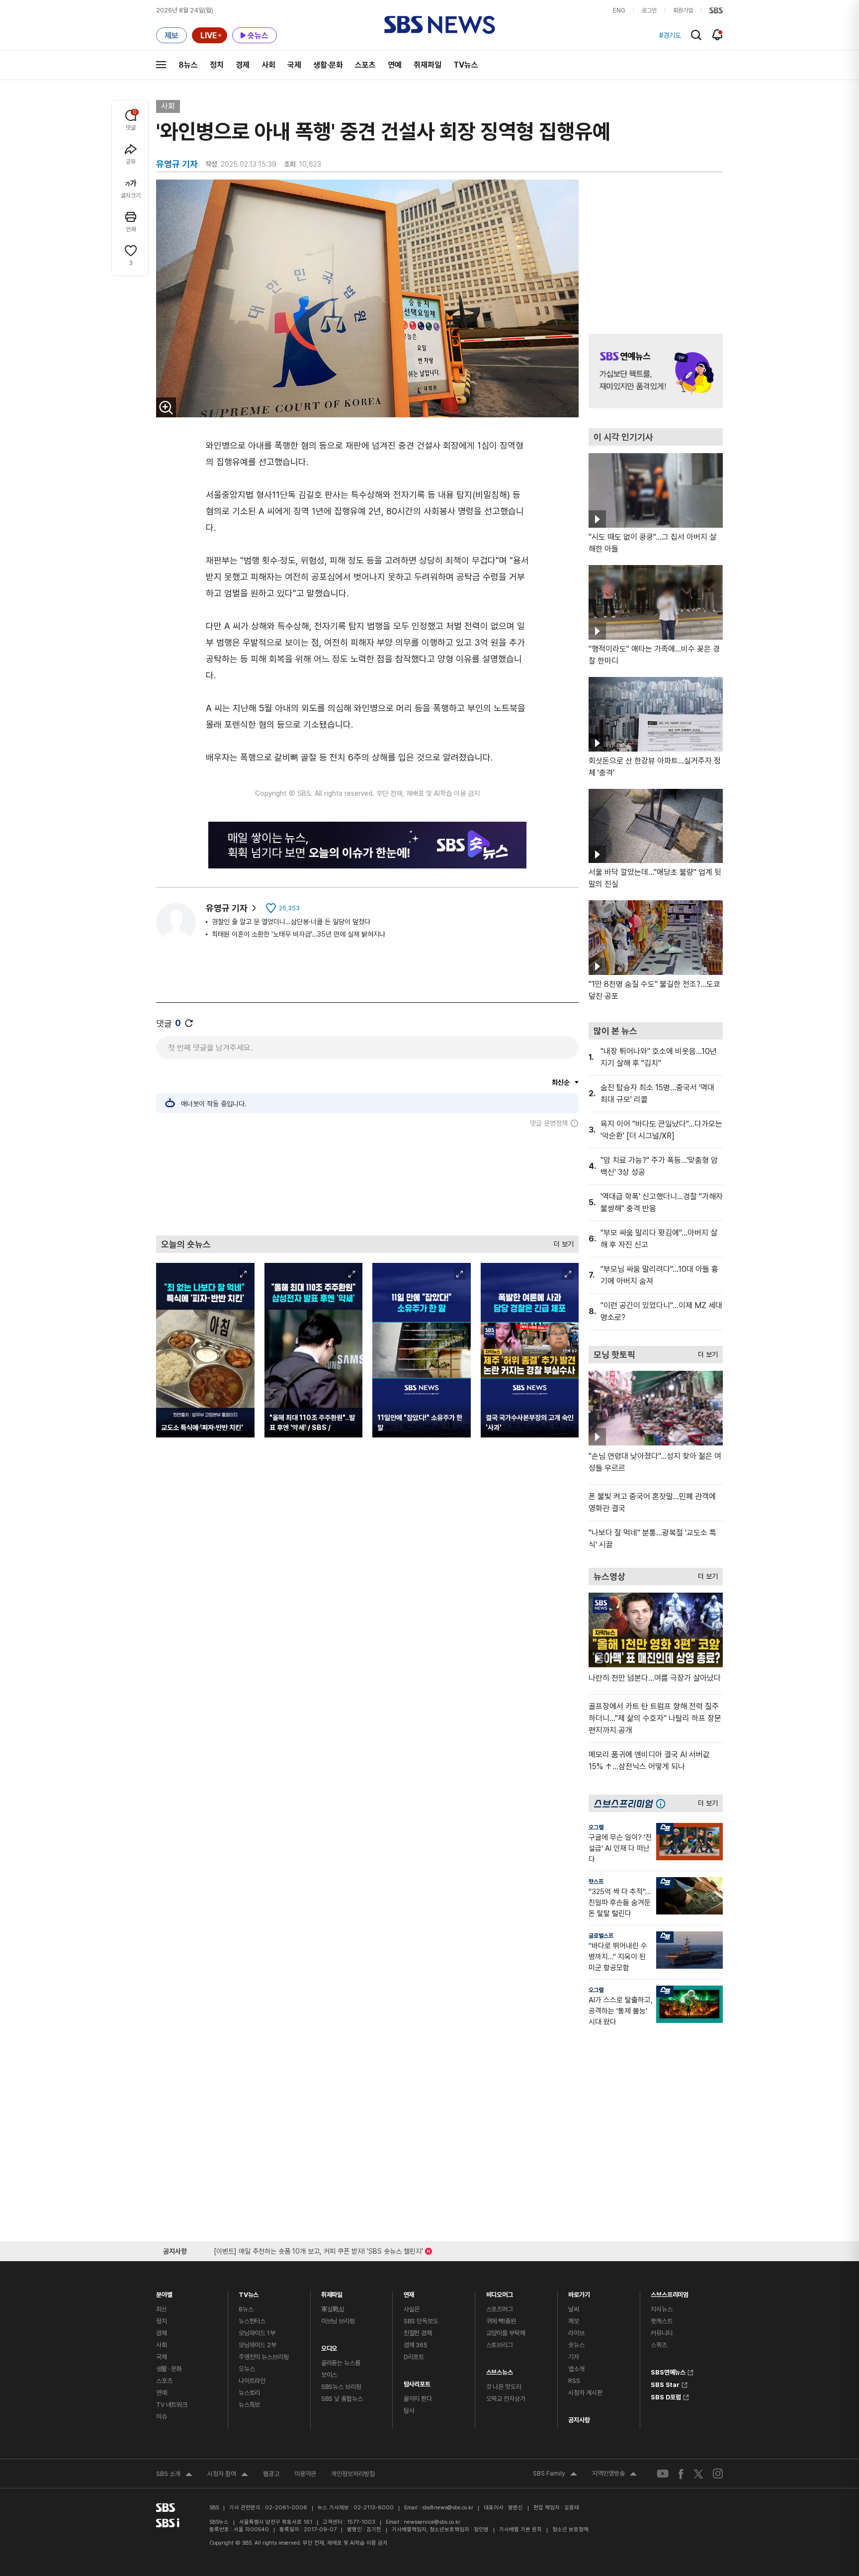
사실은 (412, 2309)
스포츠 (365, 65)
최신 (162, 2309)
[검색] (696, 35)
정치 (217, 65)
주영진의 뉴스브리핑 (264, 2357)
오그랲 (596, 1827)
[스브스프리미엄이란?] (663, 1803)
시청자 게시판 (585, 2393)
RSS (574, 2381)
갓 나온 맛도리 (504, 2387)
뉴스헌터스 (252, 2321)
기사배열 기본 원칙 (520, 2529)
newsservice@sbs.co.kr (432, 2522)
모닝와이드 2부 (258, 2345)
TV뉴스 (466, 65)
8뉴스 (188, 65)
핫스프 (596, 1882)
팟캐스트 (661, 2321)
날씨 (574, 2309)
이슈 (162, 2417)
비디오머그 (500, 2292)
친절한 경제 (418, 2333)
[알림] (718, 35)
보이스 (329, 2375)
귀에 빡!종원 (501, 2321)
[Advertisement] (367, 1181)
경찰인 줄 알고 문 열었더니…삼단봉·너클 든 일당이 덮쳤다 (291, 922)
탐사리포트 (417, 2382)
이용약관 (305, 2474)
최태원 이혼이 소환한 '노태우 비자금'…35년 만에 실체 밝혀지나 (299, 934)
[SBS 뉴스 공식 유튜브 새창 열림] (663, 2474)
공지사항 (579, 2420)
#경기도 (670, 35)
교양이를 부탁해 (506, 2333)
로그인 (649, 10)
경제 (243, 65)
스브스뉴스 (500, 2370)
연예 (395, 65)
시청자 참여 (228, 2475)
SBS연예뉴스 (668, 2371)
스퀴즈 (659, 2345)
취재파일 (428, 65)
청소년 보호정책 (570, 2529)
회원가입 (683, 10)
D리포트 (414, 2357)
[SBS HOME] (716, 10)
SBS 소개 (174, 2475)
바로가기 (579, 2292)
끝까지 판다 (418, 2399)
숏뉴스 (576, 2345)
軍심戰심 (333, 2309)
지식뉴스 (661, 2309)
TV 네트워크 (172, 2405)
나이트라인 (252, 2381)
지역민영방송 (614, 2475)
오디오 (329, 2346)
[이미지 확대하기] (166, 407)
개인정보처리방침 (353, 2474)
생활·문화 (328, 65)
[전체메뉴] (161, 65)
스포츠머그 (500, 2309)
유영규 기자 (227, 908)
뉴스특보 (249, 2405)
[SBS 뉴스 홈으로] (440, 25)
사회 (268, 65)
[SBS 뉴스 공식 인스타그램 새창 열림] (718, 2474)
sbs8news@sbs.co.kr (448, 2508)
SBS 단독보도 (421, 2321)
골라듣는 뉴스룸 (341, 2363)
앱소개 (576, 2369)
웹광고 (271, 2474)
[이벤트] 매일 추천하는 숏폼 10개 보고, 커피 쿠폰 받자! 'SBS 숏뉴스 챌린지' (318, 2249)
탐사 (409, 2411)
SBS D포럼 (666, 2396)
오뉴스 (247, 2369)
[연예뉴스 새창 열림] (656, 371)
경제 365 (416, 2345)
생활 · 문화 (169, 2369)
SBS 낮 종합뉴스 (342, 2399)
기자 (574, 2357)
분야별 (164, 2292)
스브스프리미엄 (670, 2292)
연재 (409, 2292)
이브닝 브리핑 (338, 2321)
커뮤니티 (661, 2333)
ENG (619, 10)
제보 (574, 2321)
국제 (294, 65)
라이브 (576, 2333)
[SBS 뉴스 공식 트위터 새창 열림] (698, 2473)
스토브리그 (500, 2345)
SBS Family (555, 2475)
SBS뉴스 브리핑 (341, 2387)
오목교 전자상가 (506, 2399)
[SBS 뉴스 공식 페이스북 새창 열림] (681, 2474)
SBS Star (665, 2384)
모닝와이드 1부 (257, 2333)
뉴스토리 (249, 2393)
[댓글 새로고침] (189, 1023)
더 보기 (561, 1242)
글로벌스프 (601, 1936)
